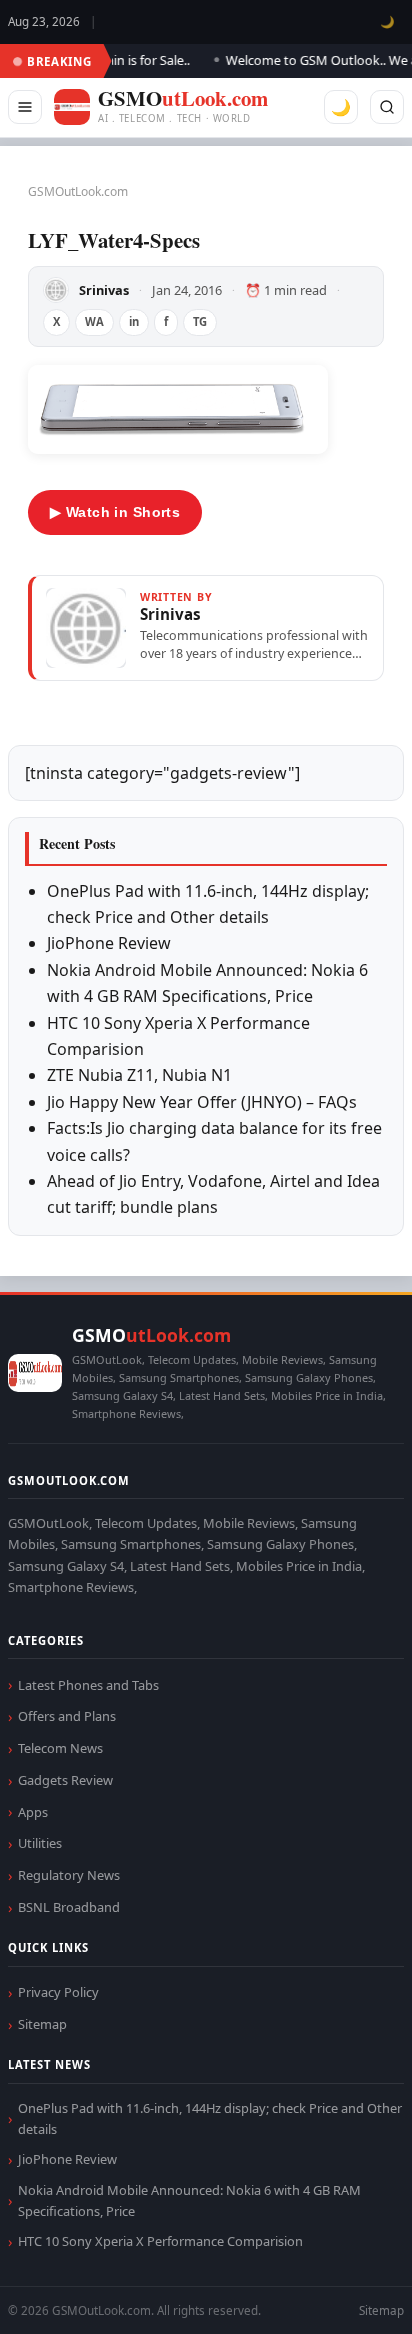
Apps (33, 1812)
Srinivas (104, 290)
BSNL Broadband (69, 1907)
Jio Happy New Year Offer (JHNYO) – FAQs (202, 1102)
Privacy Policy (58, 1992)
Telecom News (60, 1748)
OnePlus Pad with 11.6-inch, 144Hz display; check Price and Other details (210, 2118)
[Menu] (25, 107)
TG (200, 321)
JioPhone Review (109, 943)
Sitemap (42, 2024)
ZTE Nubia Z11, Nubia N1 (139, 1075)
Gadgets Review (65, 1780)
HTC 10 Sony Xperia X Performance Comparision (160, 2241)
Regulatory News (69, 1875)
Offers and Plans (67, 1716)
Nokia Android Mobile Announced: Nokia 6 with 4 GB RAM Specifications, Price (189, 2200)
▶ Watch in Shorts (115, 512)
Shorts (344, 2294)
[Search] (387, 107)
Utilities (40, 1843)
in (134, 321)
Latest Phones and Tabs (88, 1685)
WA (94, 321)
